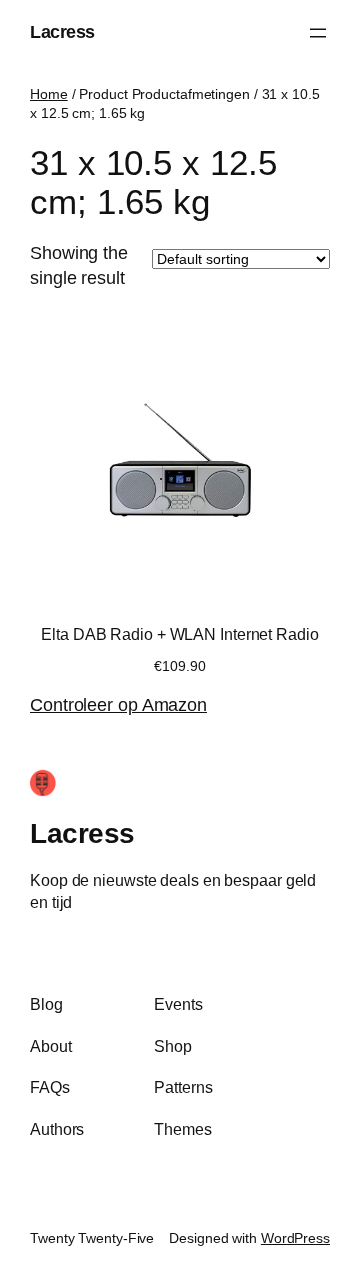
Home (49, 94)
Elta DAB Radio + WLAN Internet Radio (179, 634)
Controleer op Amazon (118, 705)
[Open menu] (318, 33)
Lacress (62, 32)
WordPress (295, 1238)
